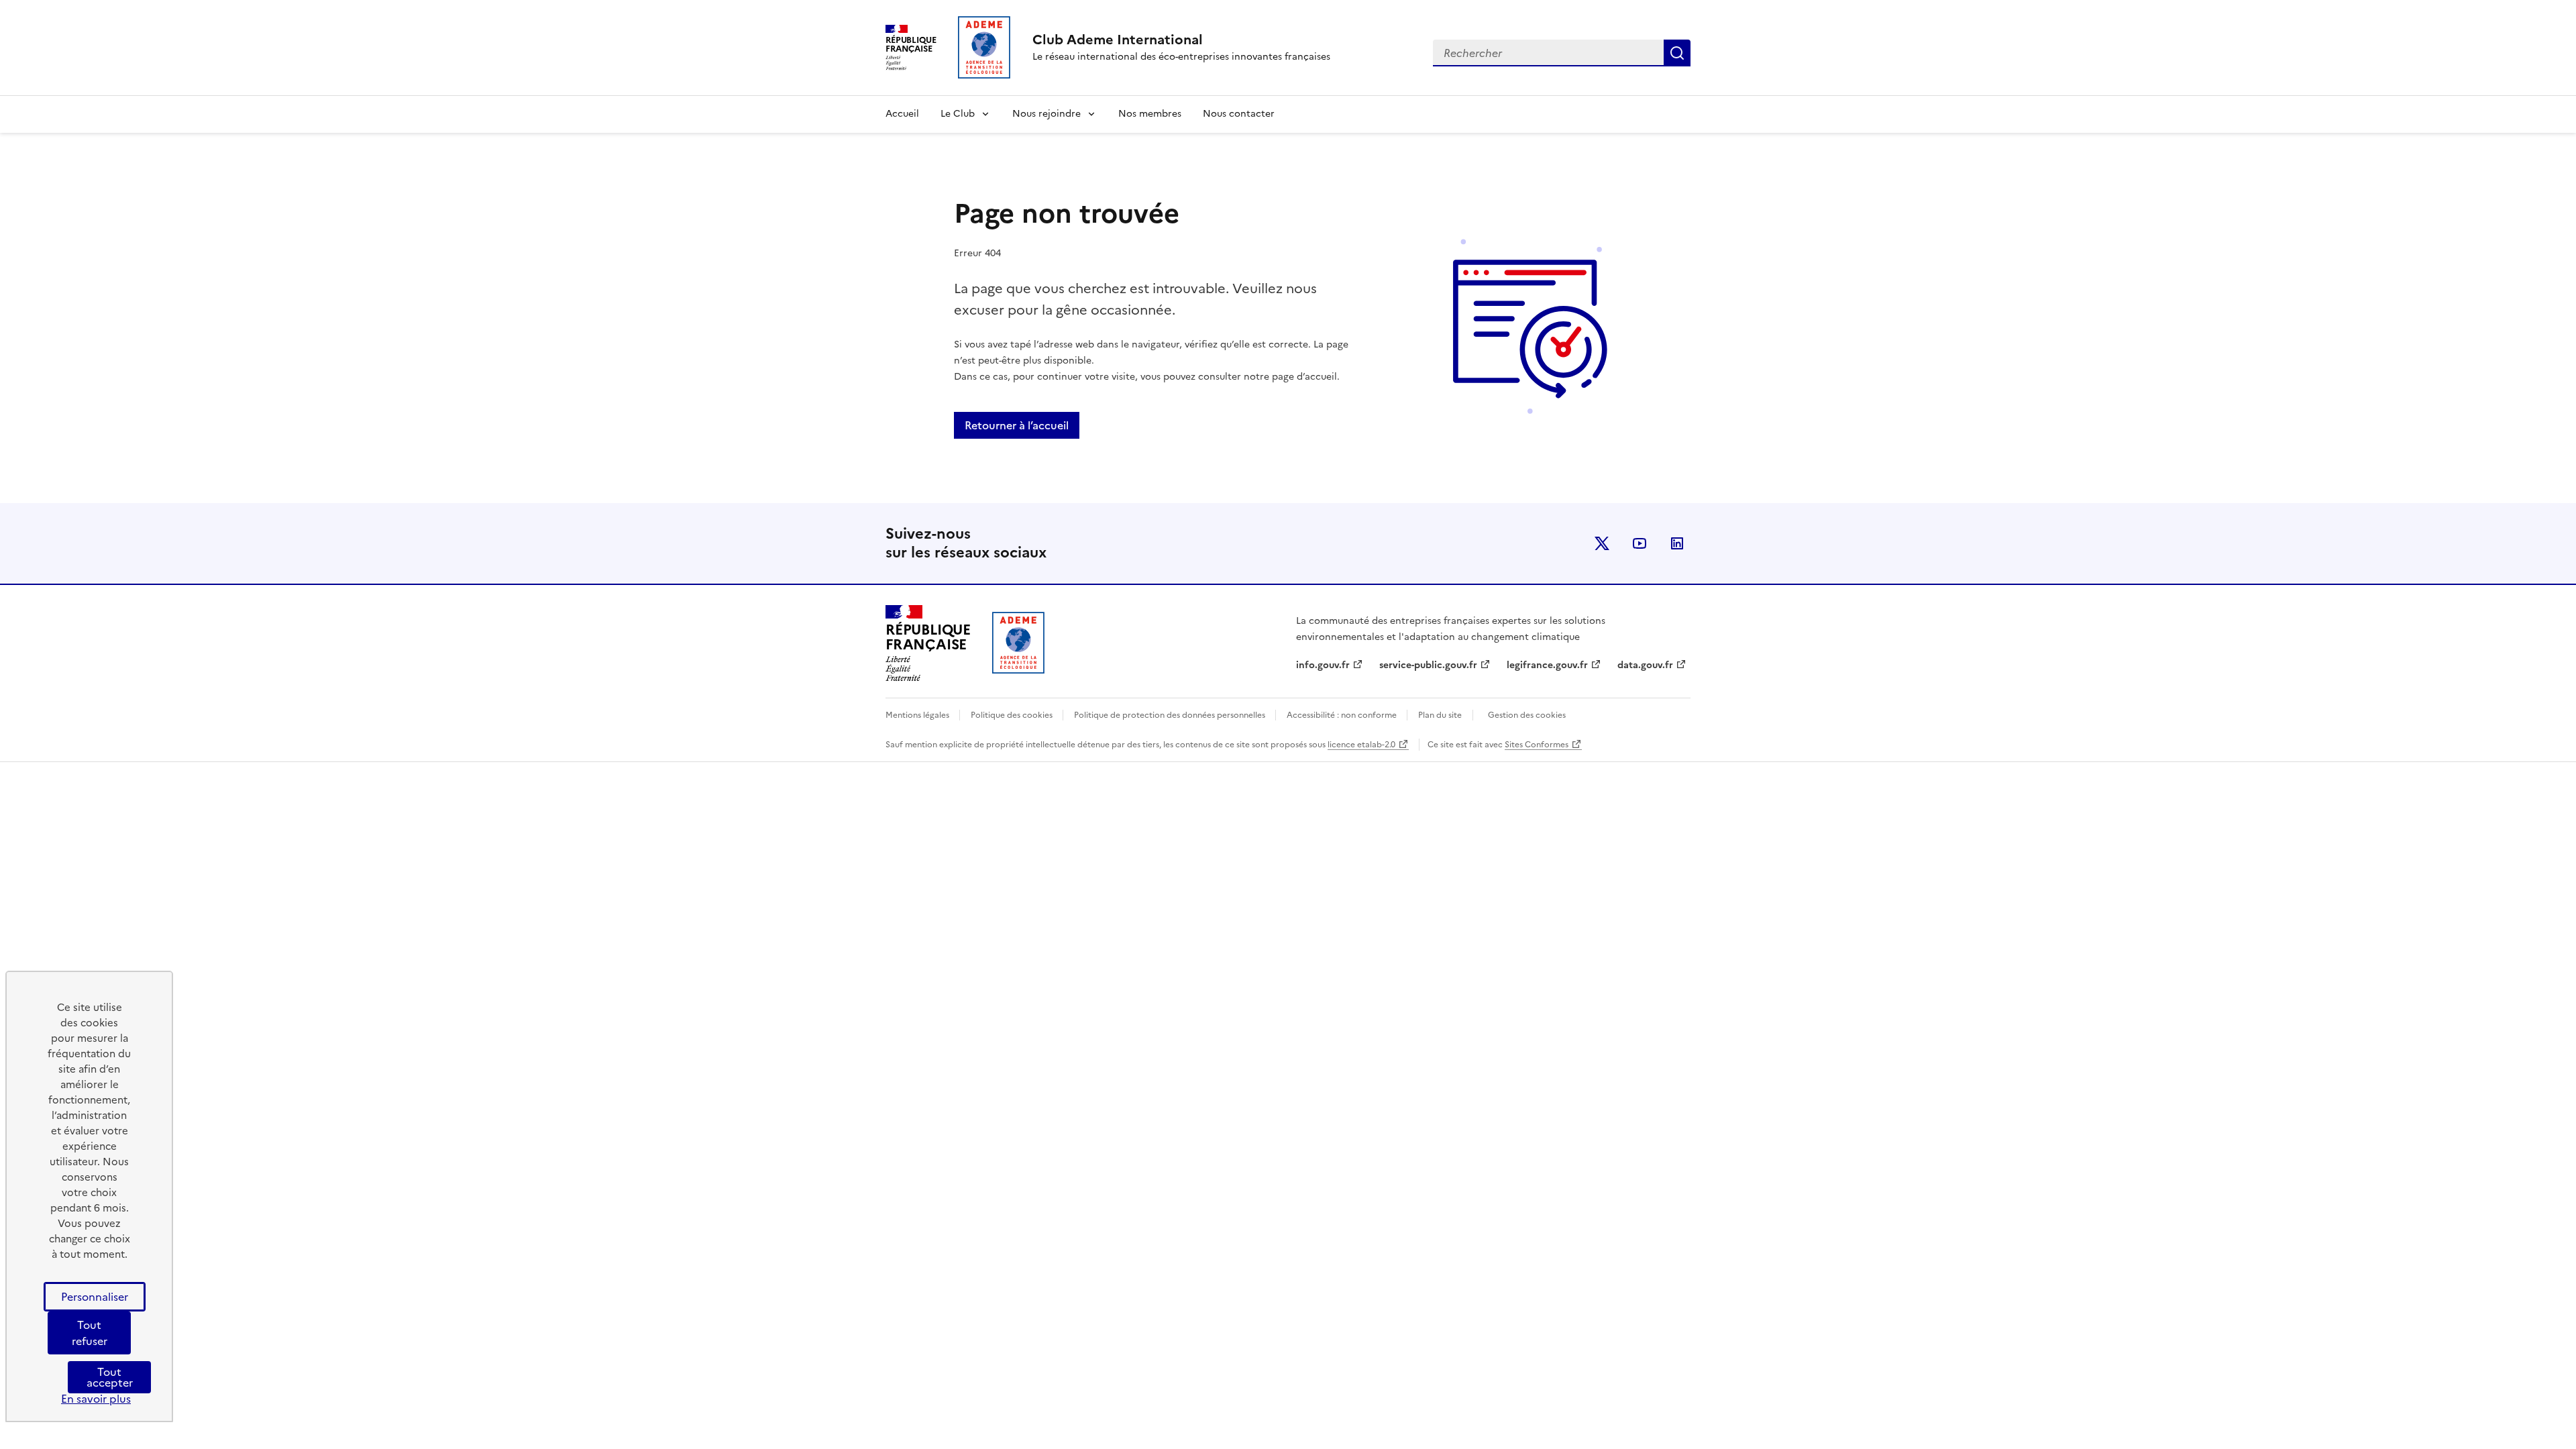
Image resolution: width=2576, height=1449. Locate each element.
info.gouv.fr (1323, 665)
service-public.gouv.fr (1428, 665)
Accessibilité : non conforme (1343, 715)
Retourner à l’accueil (1017, 425)
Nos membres (1150, 114)
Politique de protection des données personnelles (1171, 715)
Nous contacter (1239, 114)
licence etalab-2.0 (1361, 745)
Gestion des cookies (1527, 715)
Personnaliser (95, 1297)
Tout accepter (110, 1377)
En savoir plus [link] (96, 1399)
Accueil (902, 114)
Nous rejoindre (1046, 114)
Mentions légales (918, 715)
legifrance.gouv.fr (1547, 665)
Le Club (958, 114)
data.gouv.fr (1645, 665)
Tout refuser (90, 1333)
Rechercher (1677, 53)
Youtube (1640, 543)
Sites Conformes (1537, 745)
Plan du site (1440, 715)
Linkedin (1677, 543)
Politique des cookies (1013, 715)
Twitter (1602, 543)
